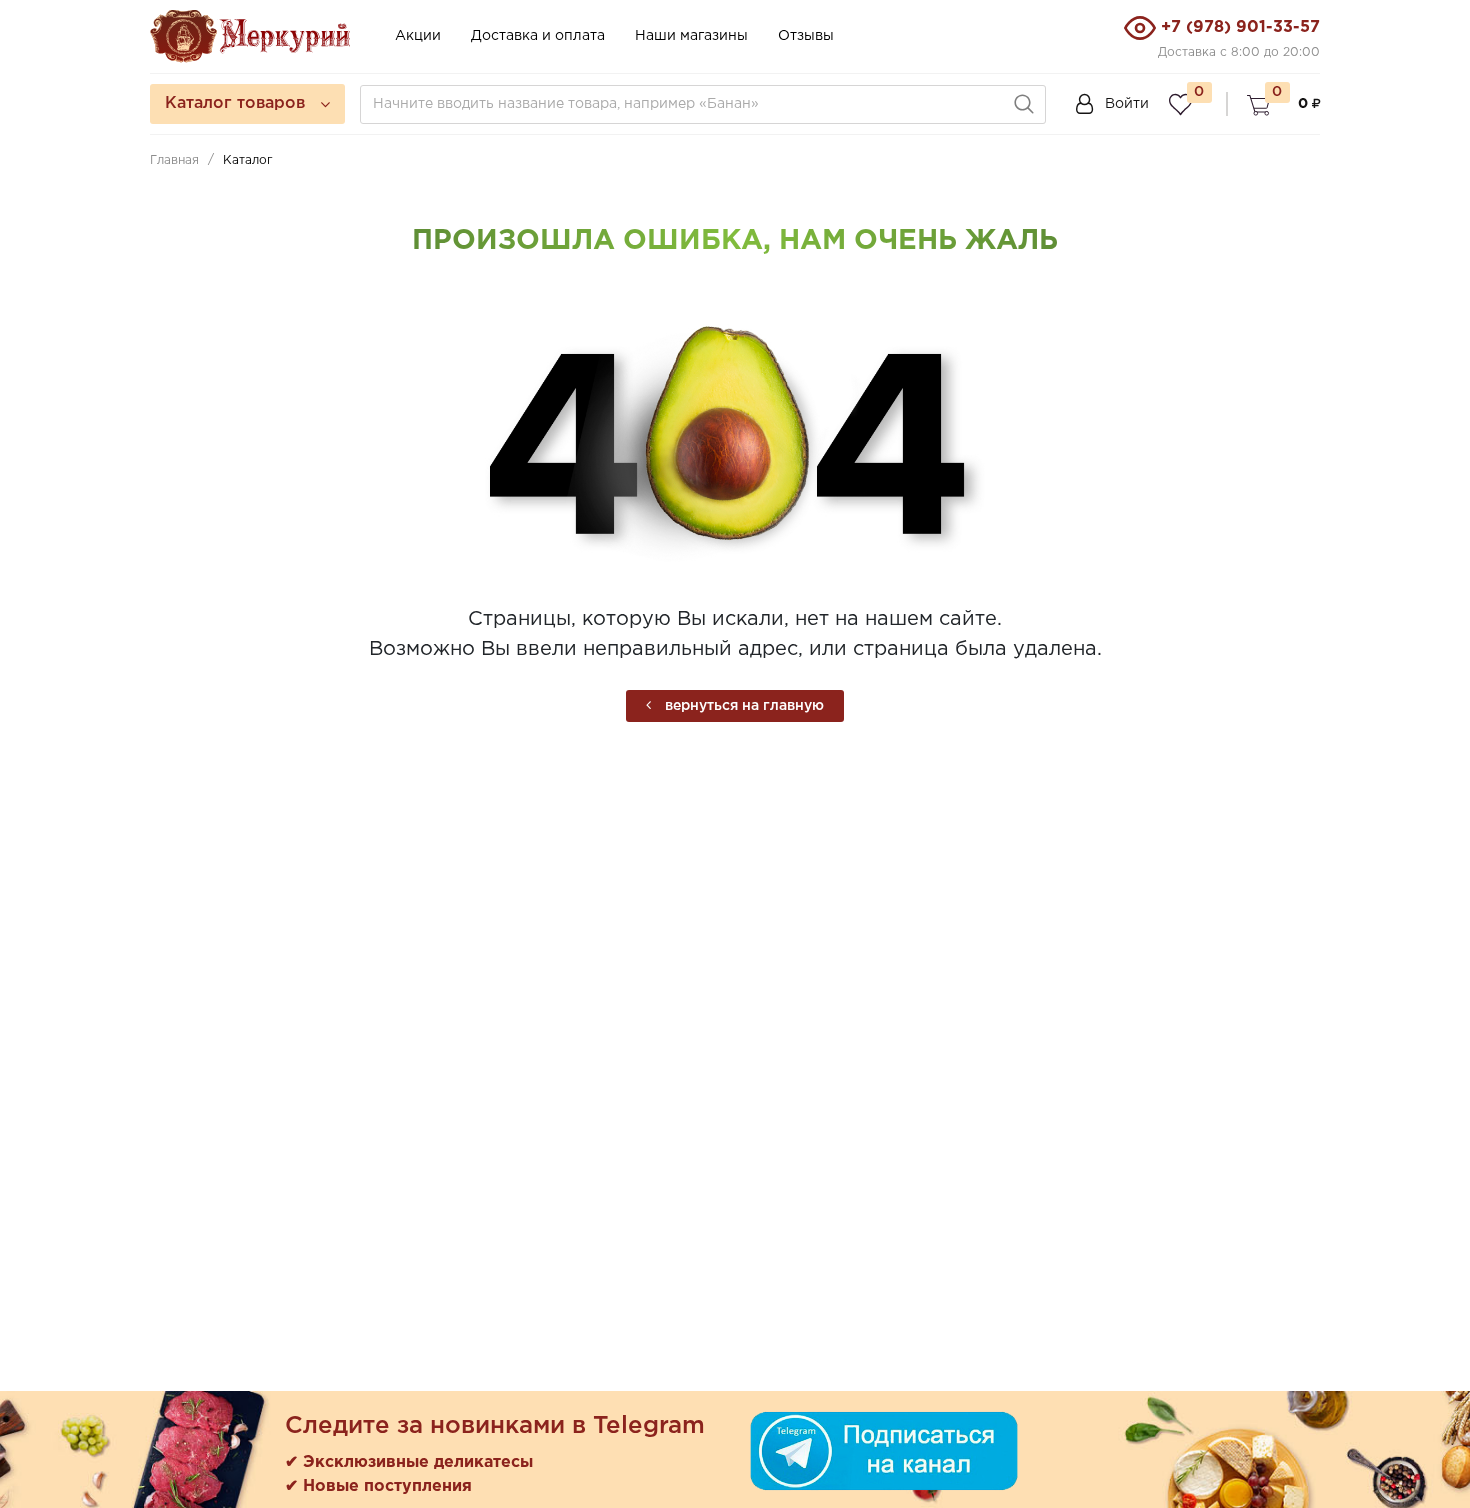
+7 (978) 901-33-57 (1240, 27)
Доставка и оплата (538, 36)
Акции (418, 36)
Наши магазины (691, 36)
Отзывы (806, 36)
